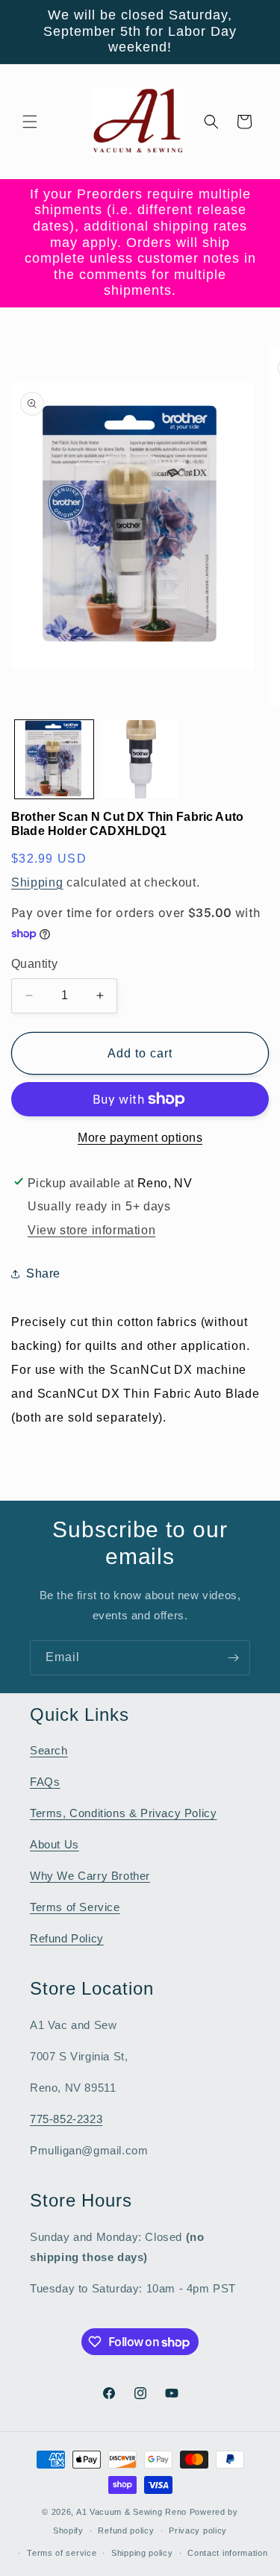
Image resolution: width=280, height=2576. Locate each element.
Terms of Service (75, 1907)
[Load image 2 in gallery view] (140, 759)
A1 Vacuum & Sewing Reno (131, 2512)
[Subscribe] (233, 1658)
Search (49, 1750)
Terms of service (62, 2553)
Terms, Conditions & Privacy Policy (123, 1813)
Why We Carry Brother (90, 1876)
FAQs (45, 1782)
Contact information (227, 2553)
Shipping (37, 882)
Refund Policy (67, 1938)
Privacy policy (198, 2530)
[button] (30, 122)
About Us (55, 1844)
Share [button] (43, 1273)
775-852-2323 (66, 2119)
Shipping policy (142, 2553)
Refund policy (126, 2530)
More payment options (140, 1138)
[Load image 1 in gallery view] (54, 759)
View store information (91, 1230)
